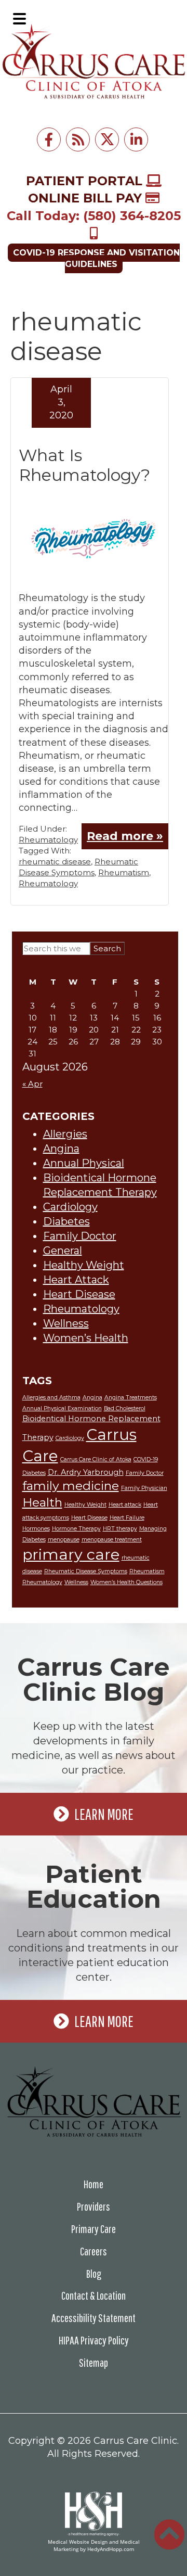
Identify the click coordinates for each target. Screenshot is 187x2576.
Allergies (65, 1134)
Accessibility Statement (94, 2318)
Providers (94, 2206)
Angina (61, 1149)
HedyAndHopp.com (111, 2549)
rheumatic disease (55, 862)
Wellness (66, 1323)
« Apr (32, 1084)
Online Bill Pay (87, 198)
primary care (71, 1554)
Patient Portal (86, 181)
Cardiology (70, 1207)
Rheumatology (48, 840)
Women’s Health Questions (126, 1582)
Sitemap (94, 2362)
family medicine (71, 1486)
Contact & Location (94, 2295)
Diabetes (66, 1221)
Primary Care (94, 2229)
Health (42, 1502)
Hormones (36, 1529)
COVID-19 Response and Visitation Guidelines (96, 258)
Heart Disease (79, 1294)
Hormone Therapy (76, 1529)
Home (94, 2184)
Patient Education (94, 1886)
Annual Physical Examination (62, 1408)
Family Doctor (80, 1236)
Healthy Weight (84, 1265)
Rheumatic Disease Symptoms (86, 1571)
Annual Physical (84, 1163)
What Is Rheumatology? (84, 465)
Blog (94, 2273)
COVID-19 (146, 1459)
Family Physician (144, 1488)
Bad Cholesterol (125, 1408)
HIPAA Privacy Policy (94, 2340)
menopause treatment (112, 1540)
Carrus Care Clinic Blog (94, 1679)
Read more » (125, 836)
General (63, 1251)
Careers (94, 2251)
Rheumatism (124, 872)
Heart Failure (127, 1518)
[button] (19, 19)
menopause (64, 1540)
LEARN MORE (104, 1814)
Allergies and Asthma (51, 1398)
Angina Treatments (131, 1398)
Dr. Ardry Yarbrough (86, 1472)
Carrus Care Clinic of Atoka (96, 1459)
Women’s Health (86, 1338)
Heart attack (125, 1505)
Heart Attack (76, 1280)
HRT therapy (120, 1529)
